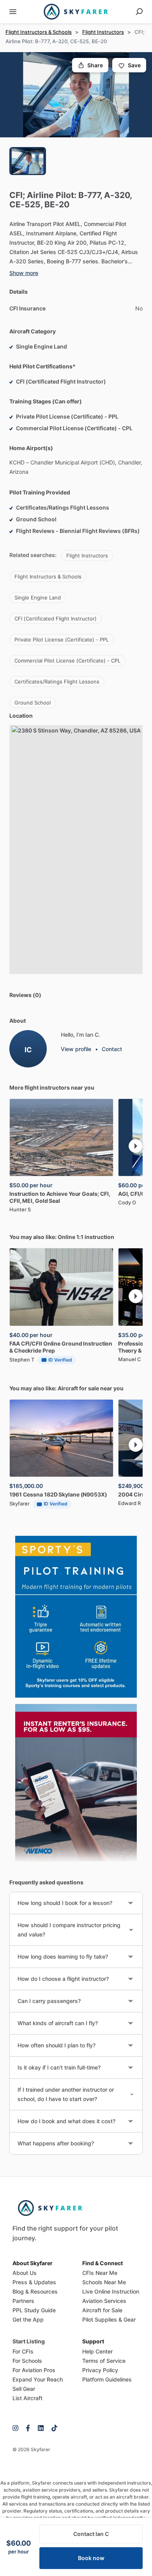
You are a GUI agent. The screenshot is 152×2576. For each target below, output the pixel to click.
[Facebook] (28, 2428)
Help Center (97, 2351)
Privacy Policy (100, 2370)
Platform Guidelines (107, 2379)
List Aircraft (27, 2398)
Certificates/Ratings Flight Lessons (57, 682)
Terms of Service (104, 2361)
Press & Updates (34, 2282)
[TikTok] (52, 2428)
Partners (23, 2301)
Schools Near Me (104, 2282)
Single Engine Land (38, 598)
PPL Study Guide (34, 2310)
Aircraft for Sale (102, 2310)
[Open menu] (13, 12)
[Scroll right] (136, 1146)
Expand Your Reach (38, 2379)
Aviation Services (104, 2301)
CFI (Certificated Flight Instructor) (56, 619)
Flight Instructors (103, 32)
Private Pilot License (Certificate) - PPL (62, 640)
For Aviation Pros (34, 2370)
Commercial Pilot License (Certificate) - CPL (67, 661)
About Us (25, 2273)
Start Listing (29, 2341)
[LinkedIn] (41, 2428)
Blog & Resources (35, 2291)
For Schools (27, 2361)
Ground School (33, 703)
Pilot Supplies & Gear (109, 2319)
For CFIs (23, 2351)
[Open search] (139, 12)
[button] (76, 95)
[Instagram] (17, 2428)
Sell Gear (24, 2389)
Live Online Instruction (111, 2291)
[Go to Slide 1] (28, 161)
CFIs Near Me (100, 2273)
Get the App (28, 2319)
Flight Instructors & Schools (39, 32)
